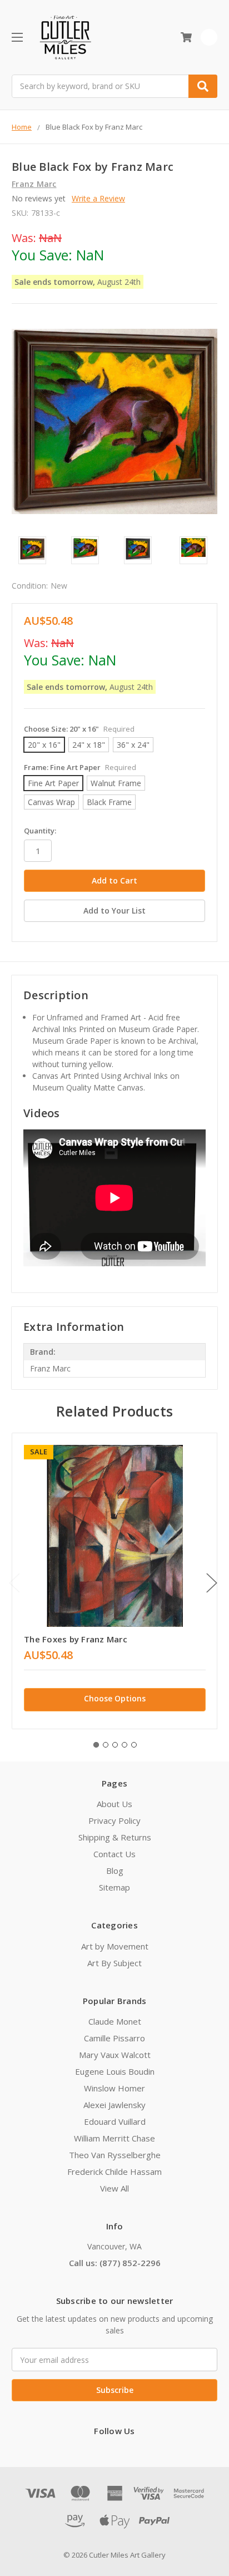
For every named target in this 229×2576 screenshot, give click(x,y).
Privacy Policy (114, 1820)
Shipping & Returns (115, 1837)
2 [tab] (106, 1745)
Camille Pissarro (114, 2038)
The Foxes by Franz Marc (76, 1639)
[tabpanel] (114, 1581)
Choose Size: (79, 729)
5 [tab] (134, 1745)
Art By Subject (114, 1963)
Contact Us (114, 1854)
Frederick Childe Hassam (114, 2172)
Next (212, 1583)
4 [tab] (125, 1745)
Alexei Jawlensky (114, 2105)
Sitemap (114, 1887)
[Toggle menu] (17, 37)
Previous (14, 1583)
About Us (114, 1804)
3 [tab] (115, 1745)
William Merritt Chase (114, 2138)
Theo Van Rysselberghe (115, 2155)
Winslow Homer (114, 2088)
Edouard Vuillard (115, 2121)
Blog (115, 1871)
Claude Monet (115, 2021)
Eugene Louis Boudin (115, 2071)
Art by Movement (115, 1946)
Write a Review (98, 198)
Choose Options (115, 1698)
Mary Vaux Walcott (115, 2055)
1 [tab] (96, 1745)
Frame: (80, 767)
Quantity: (40, 831)
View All (114, 2188)
